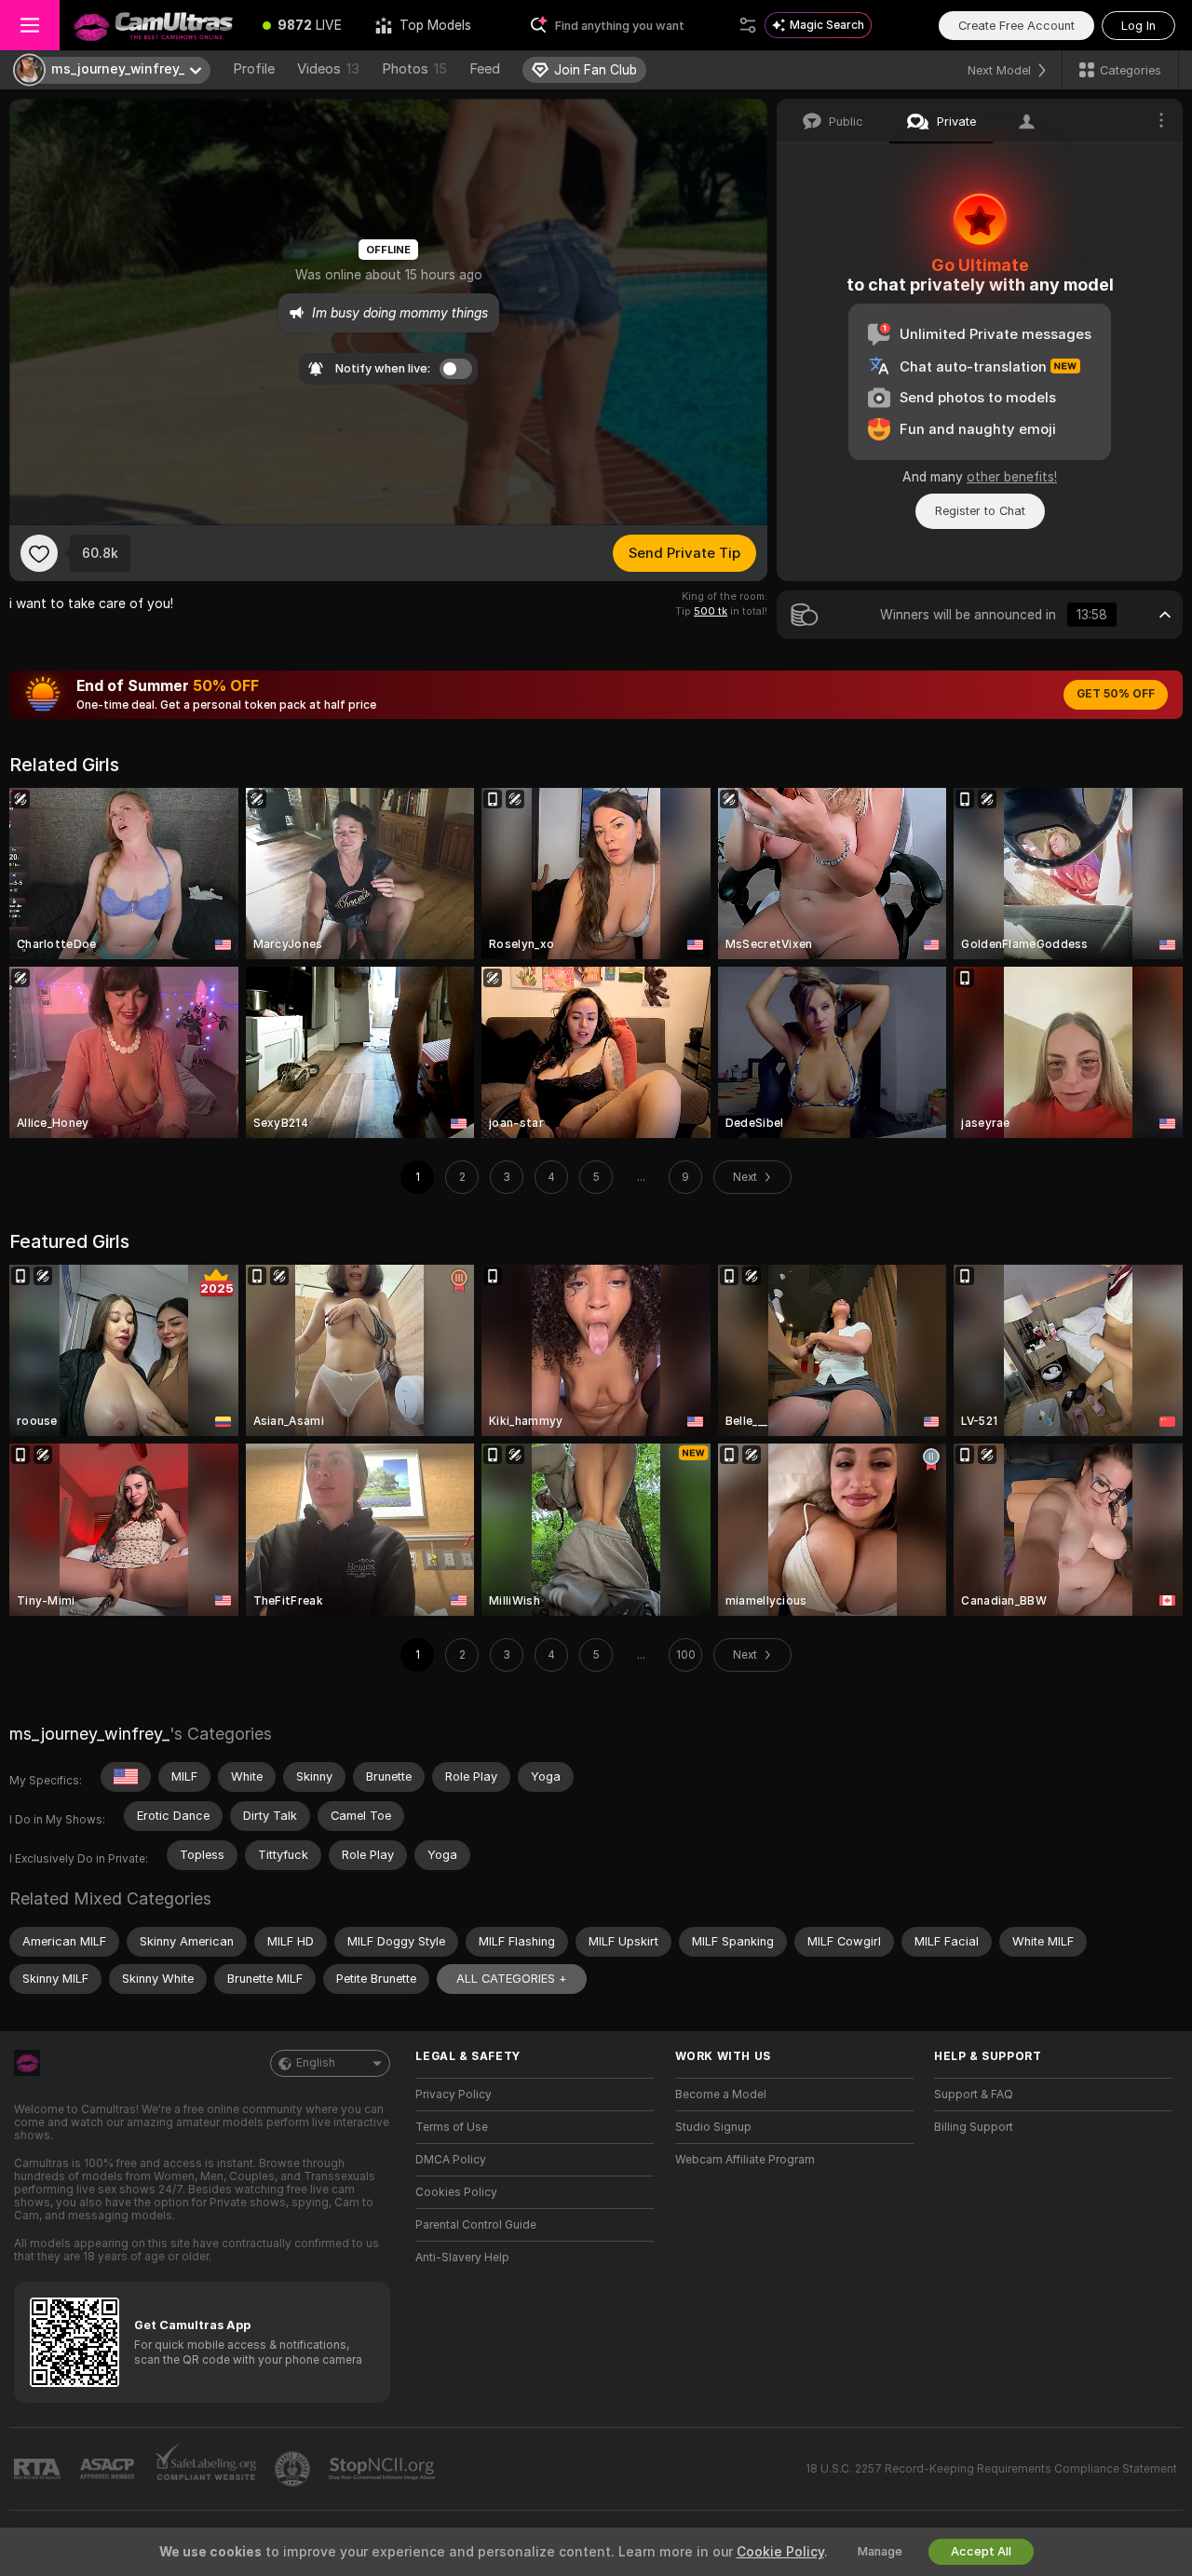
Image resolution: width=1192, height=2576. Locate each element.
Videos (328, 69)
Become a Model (721, 2095)
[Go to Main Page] (153, 25)
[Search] (748, 25)
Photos (414, 69)
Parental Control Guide (476, 2225)
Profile (254, 69)
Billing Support (974, 2127)
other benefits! (1012, 477)
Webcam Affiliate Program (745, 2160)
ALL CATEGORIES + (512, 1979)
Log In (1138, 26)
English (316, 2063)
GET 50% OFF (1116, 694)
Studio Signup (713, 2127)
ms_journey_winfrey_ (89, 1734)
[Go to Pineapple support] (294, 2469)
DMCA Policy (451, 2160)
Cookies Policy (456, 2192)
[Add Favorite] (39, 553)
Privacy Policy (454, 2095)
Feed (485, 69)
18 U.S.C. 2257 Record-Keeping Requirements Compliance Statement (991, 2469)
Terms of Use (452, 2127)
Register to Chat (980, 511)
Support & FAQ (974, 2095)
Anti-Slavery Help (462, 2257)
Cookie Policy (780, 2552)
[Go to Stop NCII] (384, 2469)
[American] (126, 1777)
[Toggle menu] (30, 25)
